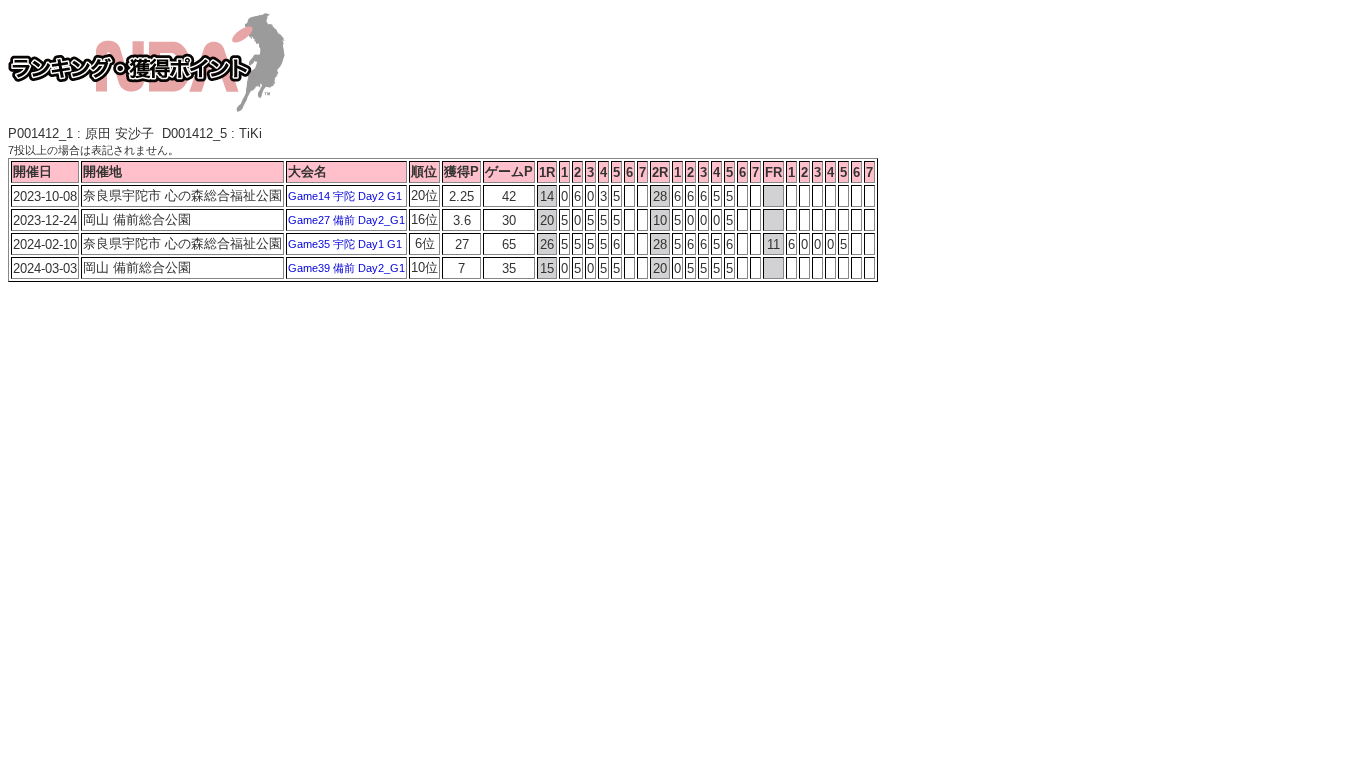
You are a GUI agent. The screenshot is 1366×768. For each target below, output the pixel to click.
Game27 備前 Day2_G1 (346, 220)
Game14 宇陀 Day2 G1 (345, 196)
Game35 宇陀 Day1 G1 (345, 244)
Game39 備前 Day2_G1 (346, 268)
